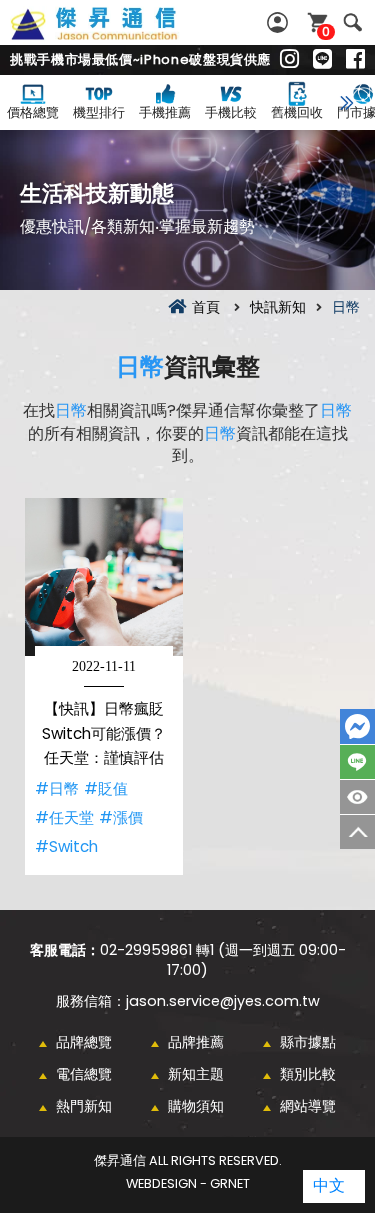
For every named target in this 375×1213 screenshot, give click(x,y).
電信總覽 (84, 1074)
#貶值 (106, 788)
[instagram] (289, 60)
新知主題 (196, 1074)
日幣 (140, 366)
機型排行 (99, 112)
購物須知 (196, 1106)
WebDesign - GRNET (188, 1183)
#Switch (66, 846)
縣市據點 (308, 1042)
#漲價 (121, 817)
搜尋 (352, 22)
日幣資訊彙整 (116, 35)
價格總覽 (33, 112)
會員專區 (280, 22)
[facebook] (355, 60)
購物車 (326, 31)
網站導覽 (308, 1106)
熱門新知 (84, 1106)
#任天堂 (64, 817)
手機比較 (231, 112)
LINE (357, 762)
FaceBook (357, 726)
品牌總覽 (84, 1042)
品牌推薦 (196, 1042)
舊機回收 (297, 112)
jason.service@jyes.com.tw (223, 1001)
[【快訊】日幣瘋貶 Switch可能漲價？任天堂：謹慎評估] (104, 577)
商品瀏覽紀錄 (357, 797)
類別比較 (308, 1074)
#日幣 (57, 788)
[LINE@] (322, 60)
